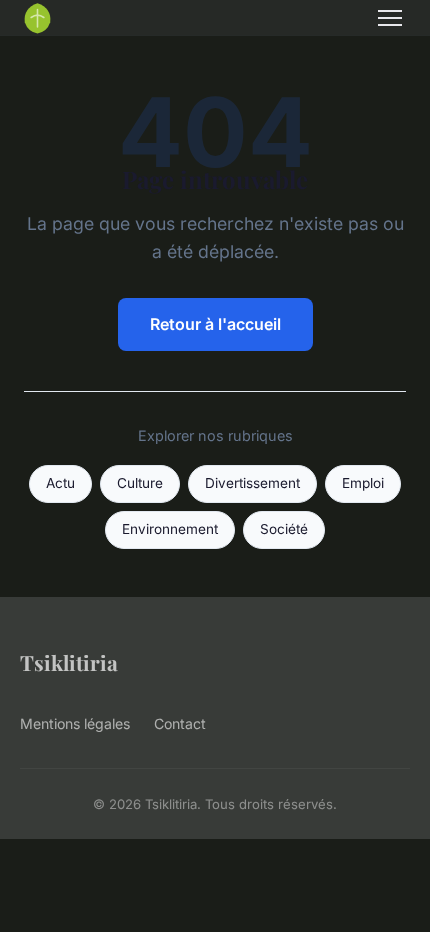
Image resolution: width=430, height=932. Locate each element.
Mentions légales (75, 723)
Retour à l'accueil (215, 324)
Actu (60, 483)
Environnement (170, 529)
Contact (180, 723)
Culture (140, 483)
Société (284, 529)
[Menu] (390, 18)
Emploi (363, 483)
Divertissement (252, 483)
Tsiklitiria (69, 662)
